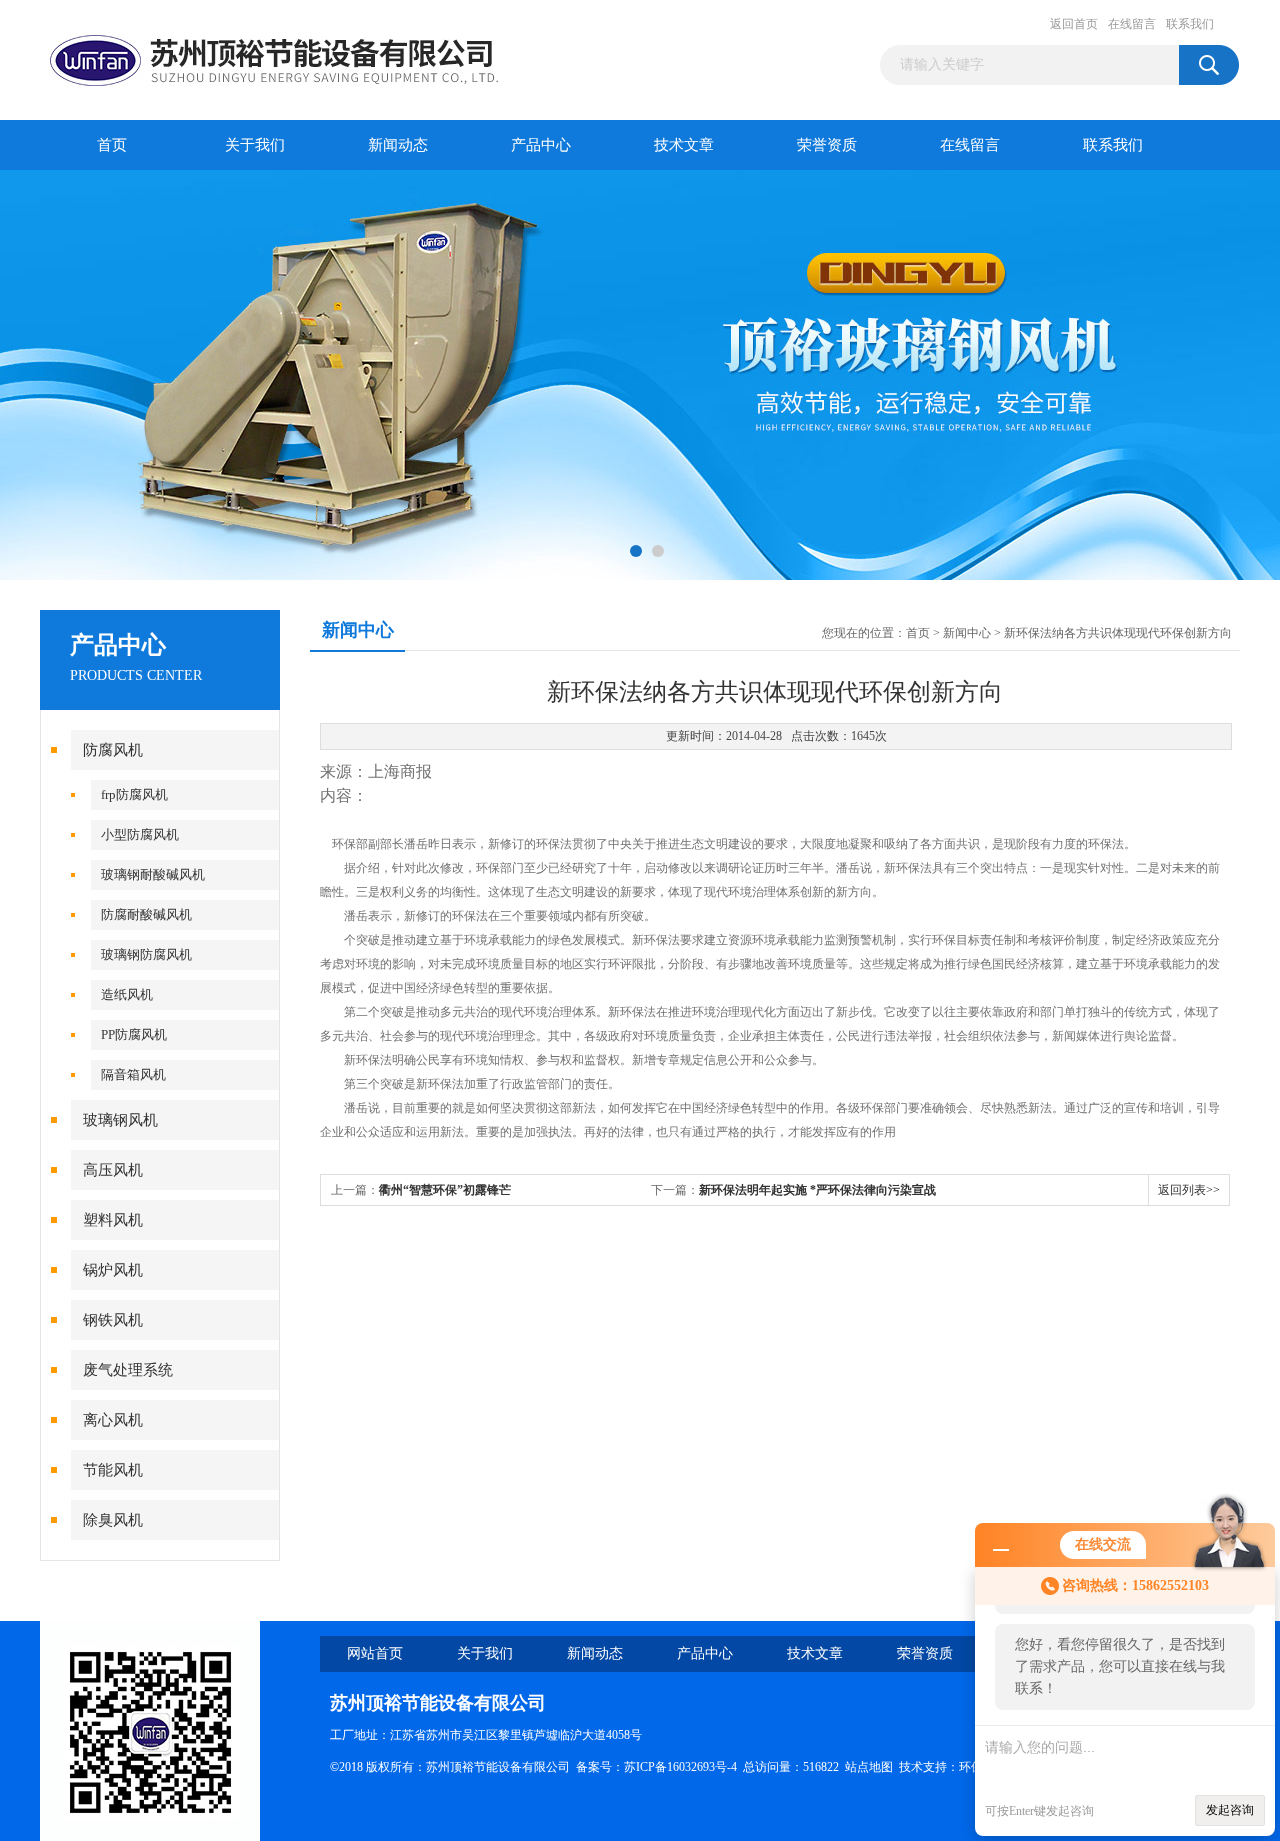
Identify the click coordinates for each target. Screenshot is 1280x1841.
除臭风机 (113, 1520)
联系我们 (1190, 24)
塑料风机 (113, 1220)
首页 (112, 145)
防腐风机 (113, 750)
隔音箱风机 (133, 1074)
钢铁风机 (113, 1320)
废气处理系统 (128, 1370)
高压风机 (113, 1170)
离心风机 (113, 1420)
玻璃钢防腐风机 (146, 954)
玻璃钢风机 (120, 1120)
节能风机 (113, 1470)
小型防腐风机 (140, 834)
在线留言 (1132, 24)
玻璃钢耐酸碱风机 (153, 874)
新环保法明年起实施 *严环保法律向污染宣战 (817, 1190)
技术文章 (684, 145)
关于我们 (255, 145)
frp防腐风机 (134, 794)
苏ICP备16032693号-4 (680, 1767)
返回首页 (1074, 24)
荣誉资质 (827, 145)
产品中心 (541, 145)
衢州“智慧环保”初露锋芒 (445, 1190)
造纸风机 (127, 994)
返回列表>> (1189, 1190)
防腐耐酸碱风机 (146, 914)
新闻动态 (398, 145)
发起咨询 (1230, 1810)
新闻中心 (967, 633)
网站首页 (375, 1653)
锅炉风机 (113, 1270)
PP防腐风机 (134, 1034)
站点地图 (869, 1767)
